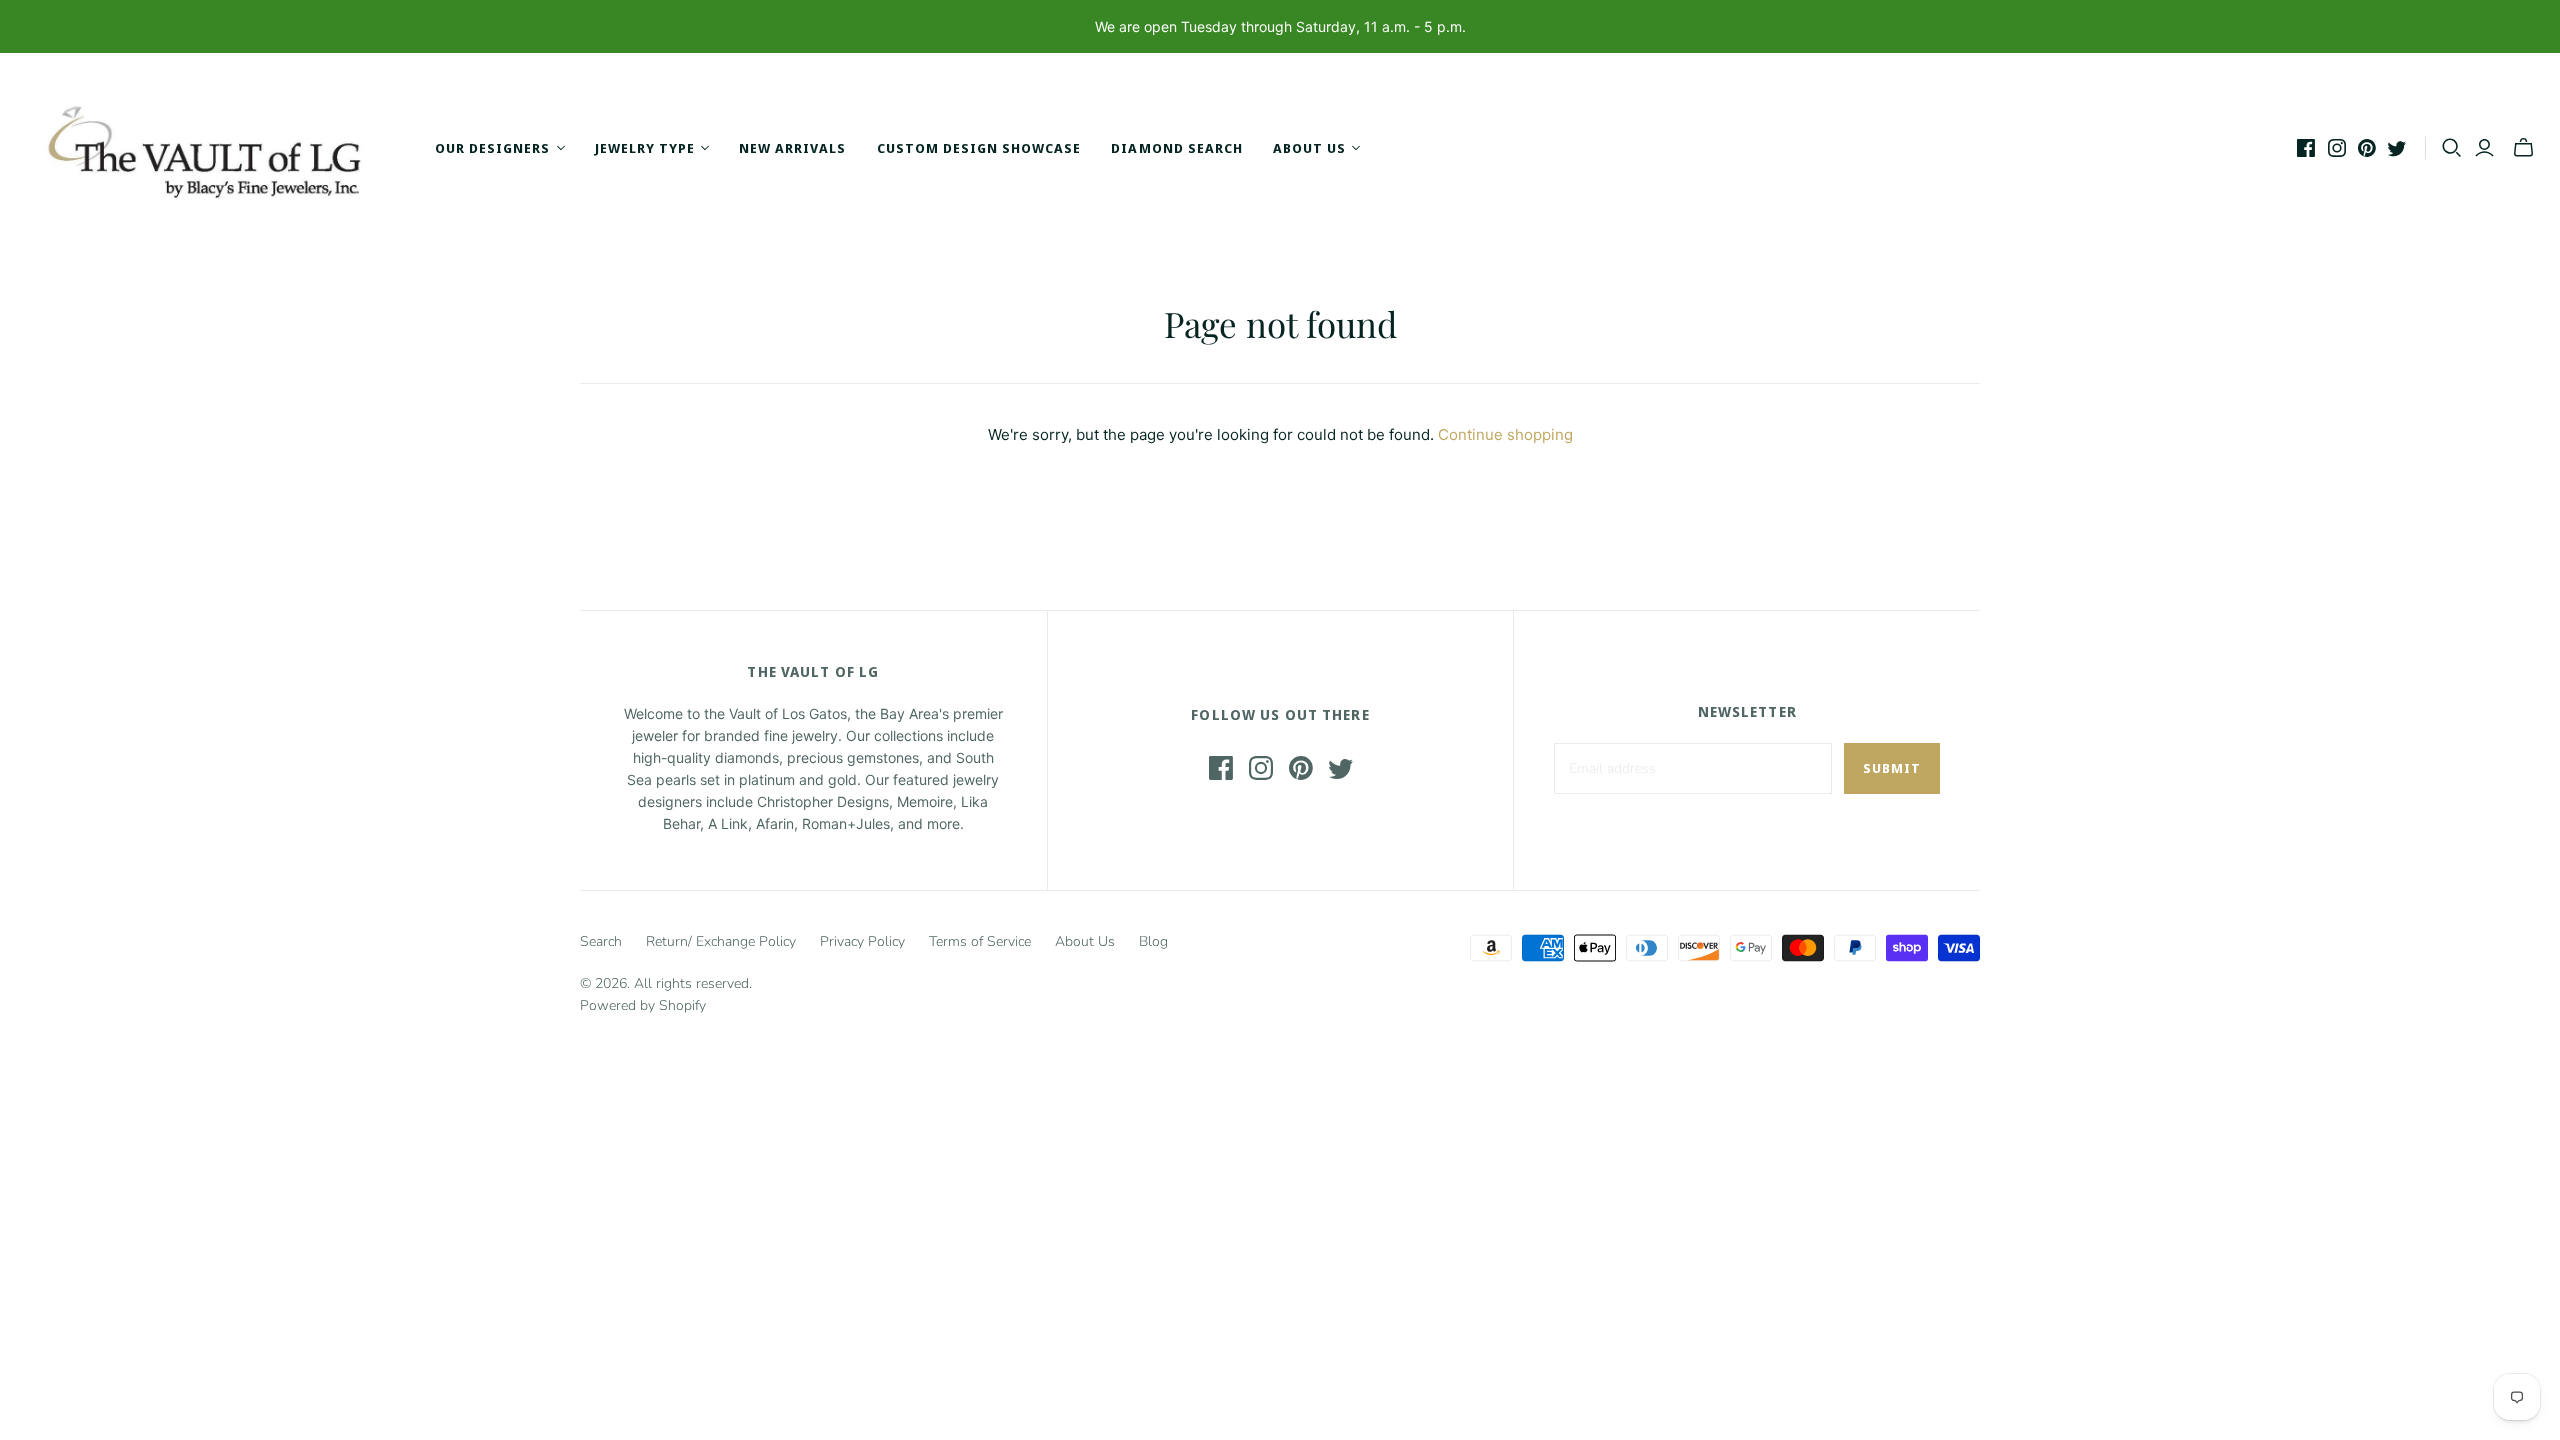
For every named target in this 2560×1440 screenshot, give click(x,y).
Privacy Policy (862, 941)
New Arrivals (792, 148)
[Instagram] (2337, 148)
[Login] (2484, 148)
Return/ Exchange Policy (721, 941)
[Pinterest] (2367, 148)
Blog (1153, 941)
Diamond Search (1177, 148)
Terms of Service (980, 941)
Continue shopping (1505, 434)
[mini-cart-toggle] (2523, 148)
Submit (1892, 768)
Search (601, 941)
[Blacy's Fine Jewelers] (215, 148)
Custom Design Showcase (979, 148)
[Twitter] (2397, 148)
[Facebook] (2306, 148)
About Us (1085, 941)
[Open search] (2452, 148)
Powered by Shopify (643, 1005)
